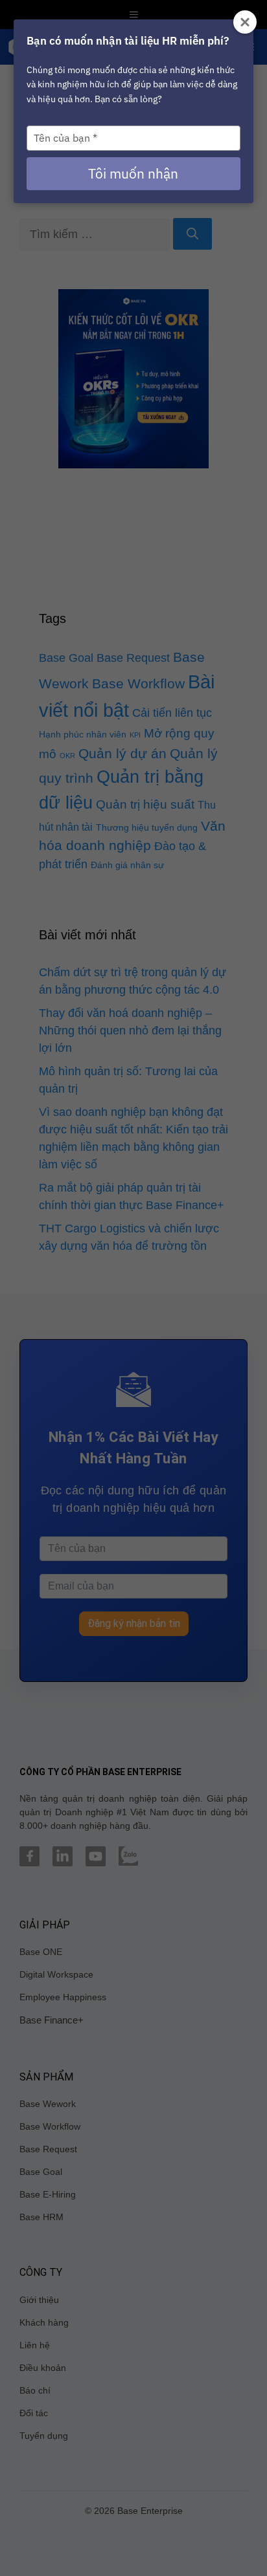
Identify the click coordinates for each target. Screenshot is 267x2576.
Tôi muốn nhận (133, 173)
